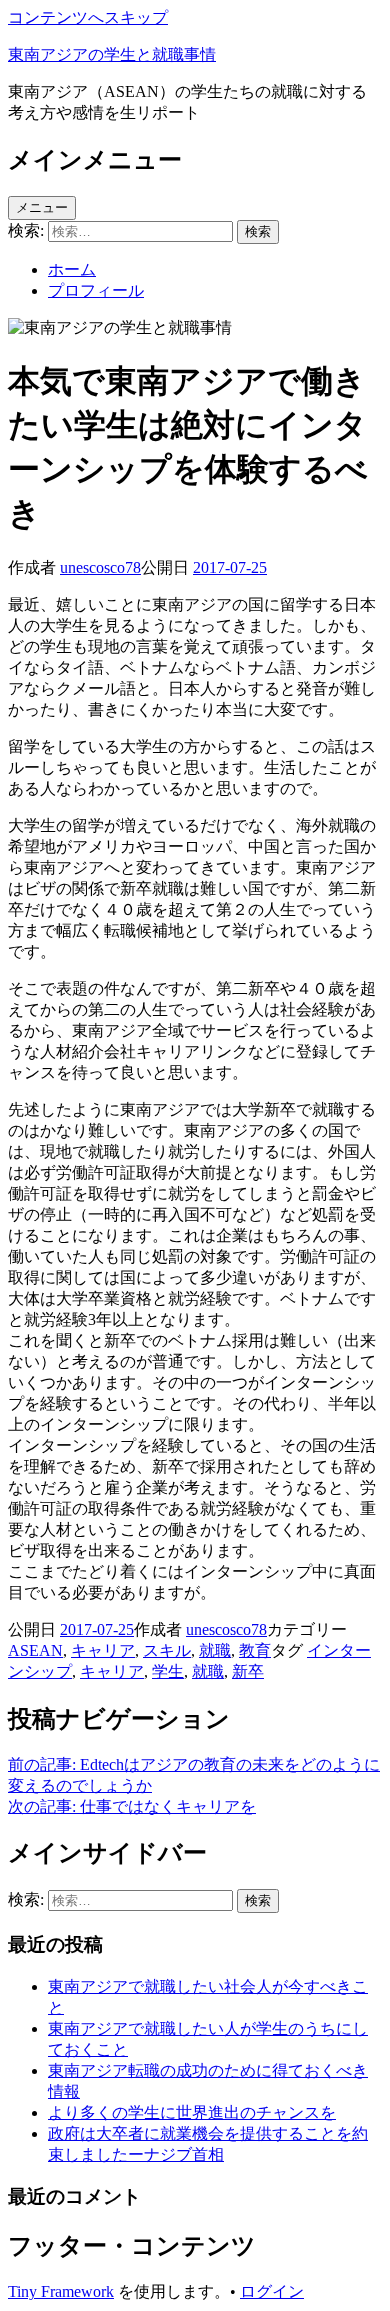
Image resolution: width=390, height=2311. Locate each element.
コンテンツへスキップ (88, 17)
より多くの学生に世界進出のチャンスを (192, 2112)
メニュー (42, 207)
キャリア (103, 1650)
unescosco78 (100, 567)
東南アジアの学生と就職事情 (112, 54)
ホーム (72, 269)
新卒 (248, 1671)
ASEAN (35, 1650)
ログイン (272, 2291)
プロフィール (96, 290)
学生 (168, 1671)
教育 (255, 1650)
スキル (167, 1650)
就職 (215, 1650)
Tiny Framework (61, 2291)
